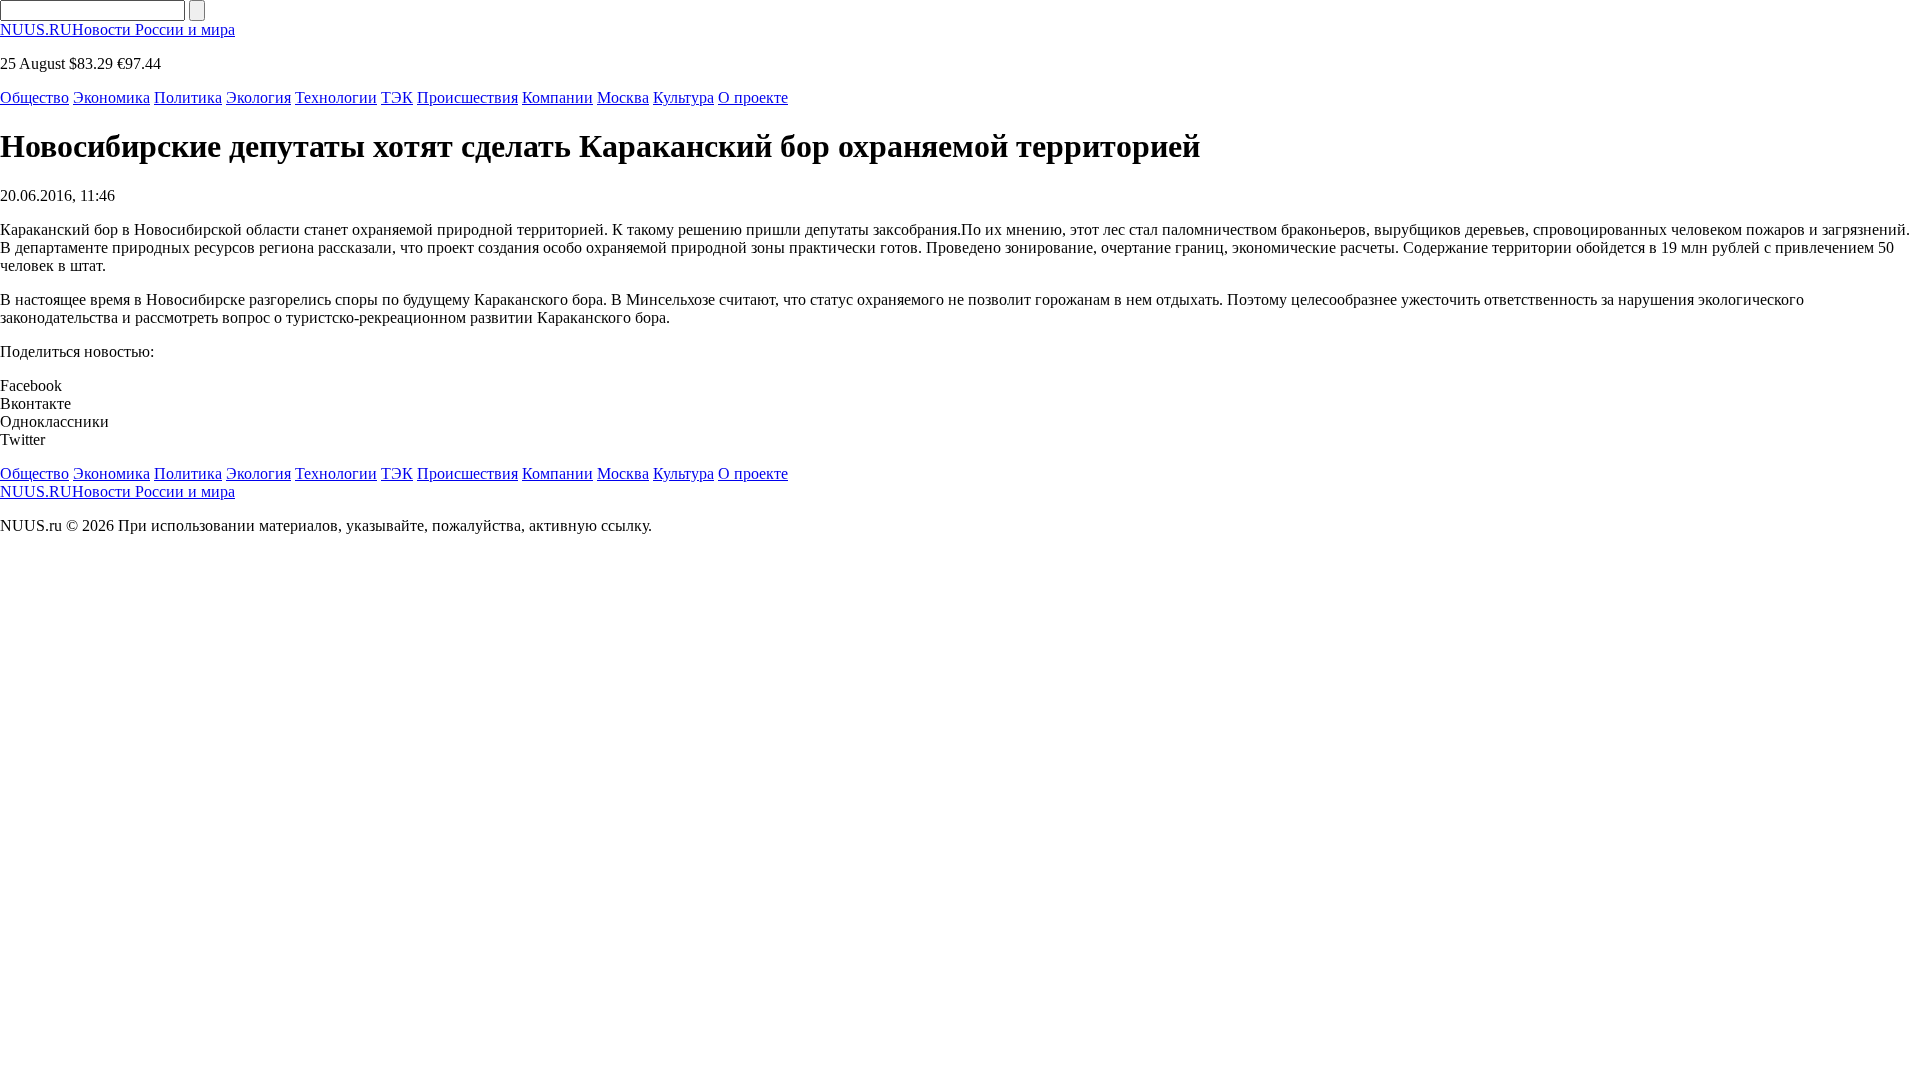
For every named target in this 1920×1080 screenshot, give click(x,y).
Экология (258, 97)
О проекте (753, 97)
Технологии (336, 97)
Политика (188, 97)
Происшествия (467, 97)
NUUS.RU (117, 29)
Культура (683, 97)
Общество (34, 97)
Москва (623, 97)
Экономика (111, 97)
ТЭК (397, 97)
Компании (557, 97)
